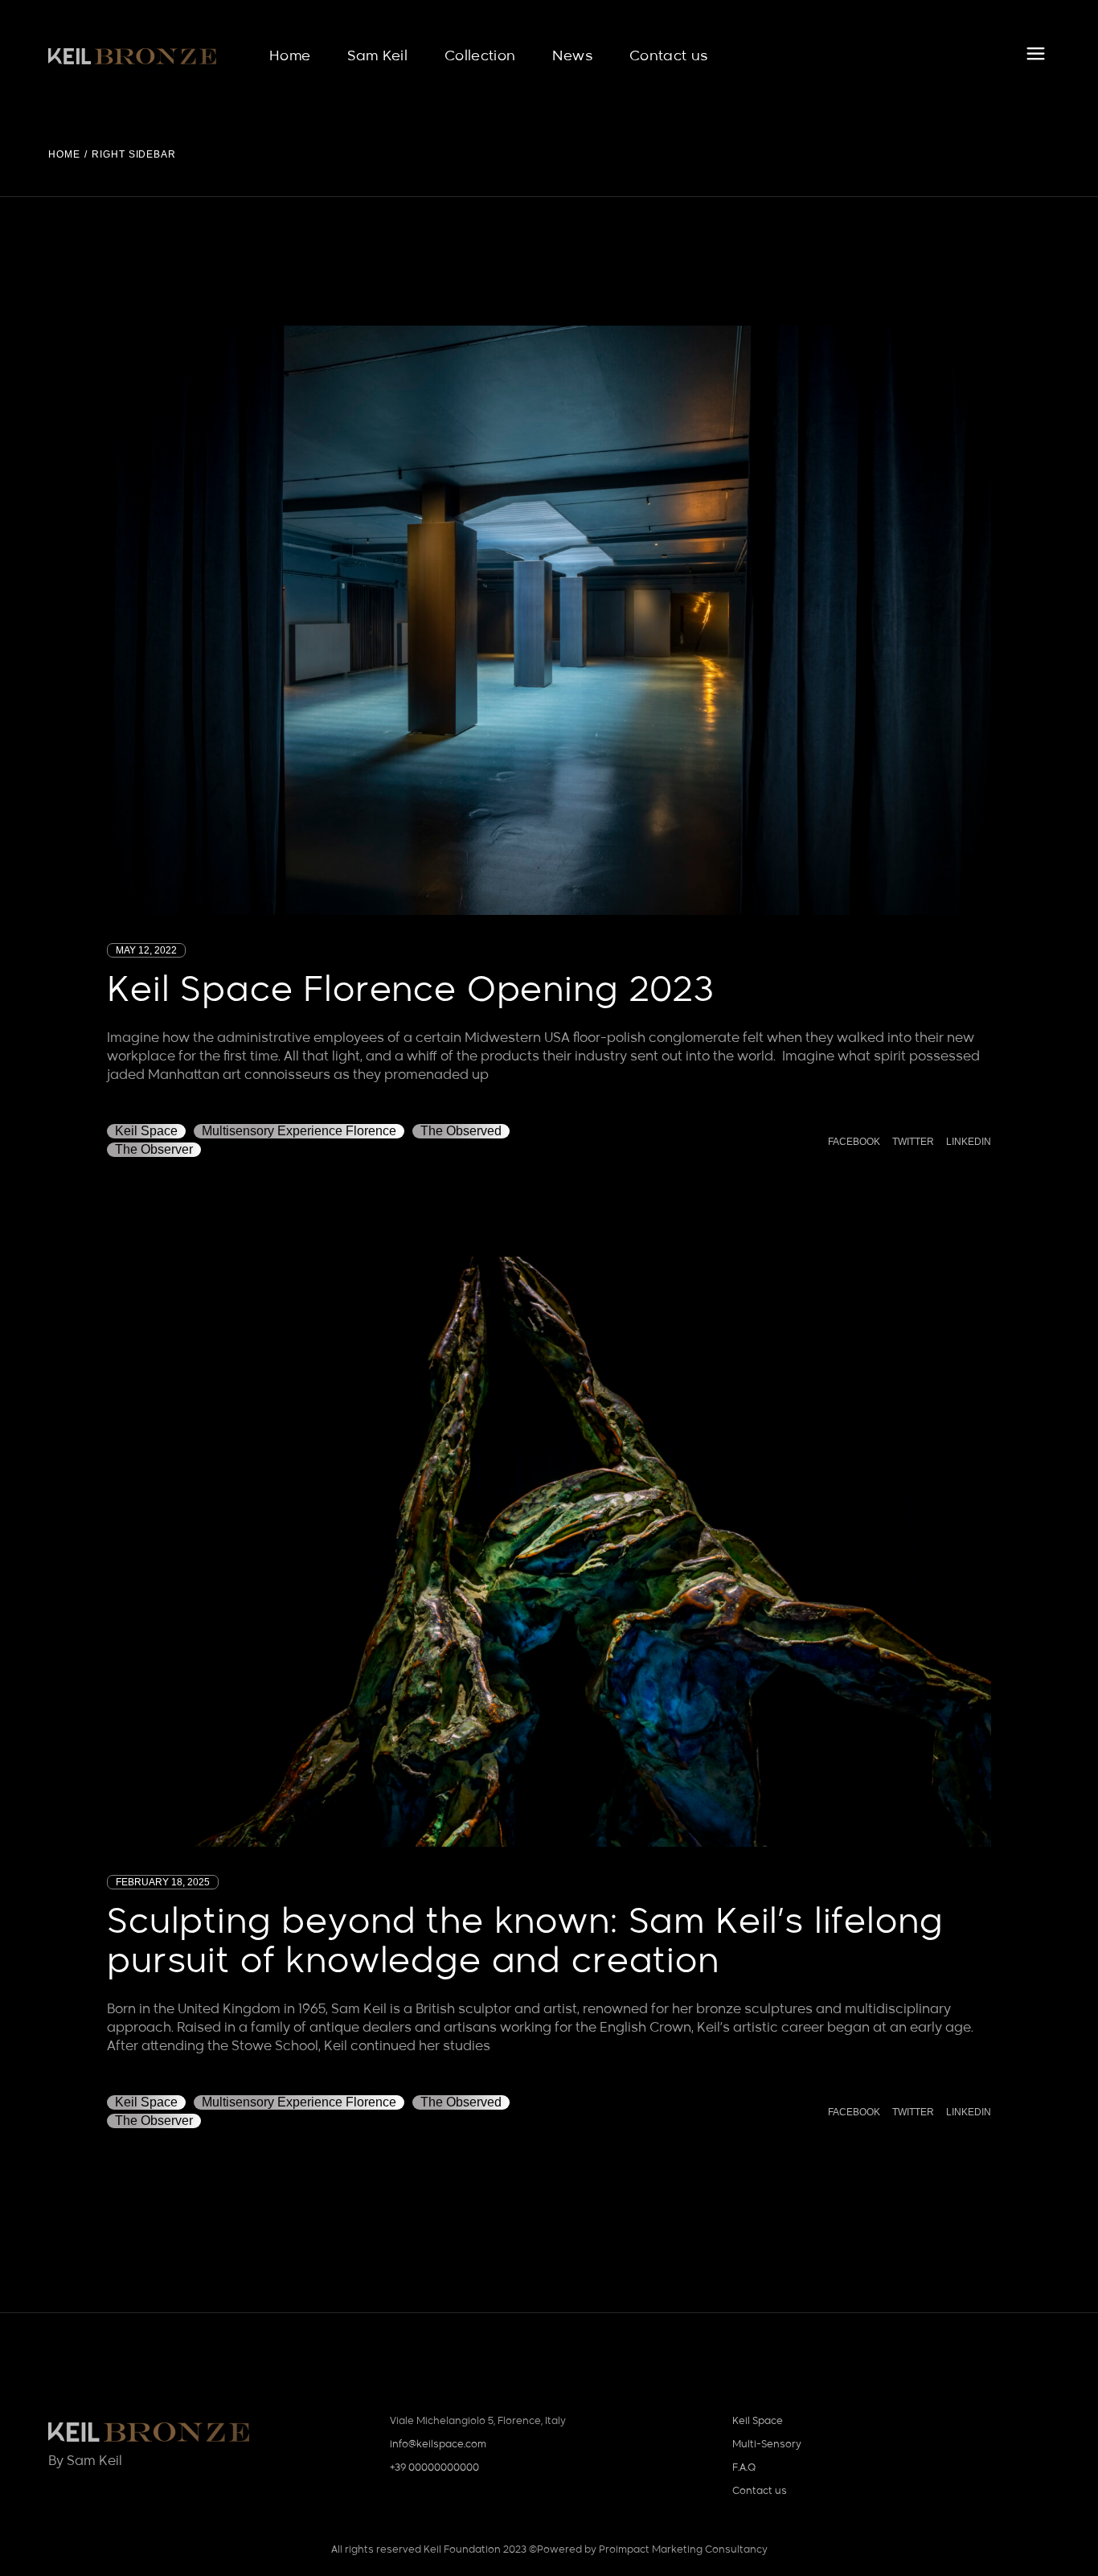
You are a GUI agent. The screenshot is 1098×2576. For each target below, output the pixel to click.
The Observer (154, 1149)
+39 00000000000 (434, 2468)
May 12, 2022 (146, 950)
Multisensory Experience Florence (299, 1131)
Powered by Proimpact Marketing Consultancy (652, 2550)
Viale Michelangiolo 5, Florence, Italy (478, 2422)
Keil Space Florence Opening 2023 (411, 991)
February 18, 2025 (163, 1882)
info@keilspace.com (438, 2445)
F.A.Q (744, 2468)
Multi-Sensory (767, 2445)
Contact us (760, 2492)
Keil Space (146, 1131)
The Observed (461, 1131)
